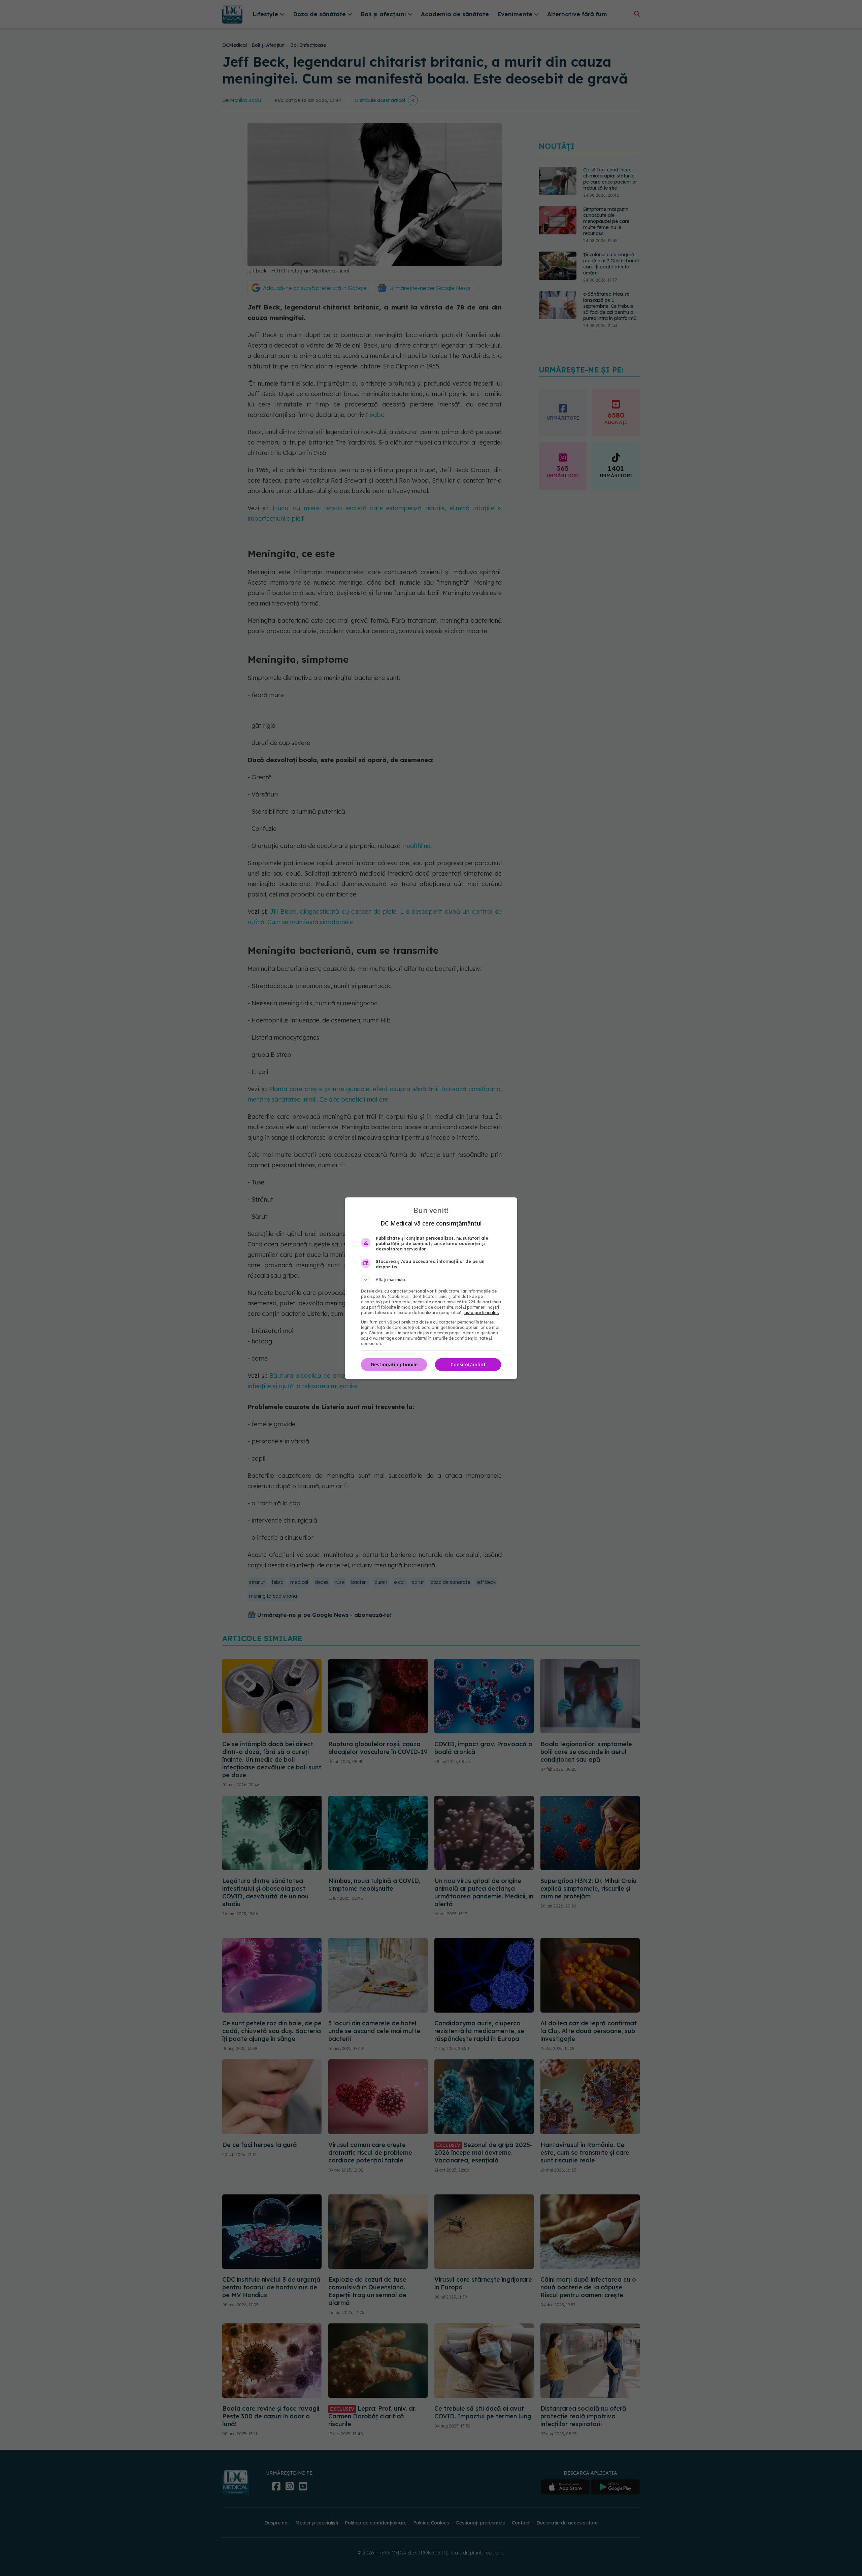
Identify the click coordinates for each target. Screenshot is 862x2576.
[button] (431, 1280)
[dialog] (431, 1288)
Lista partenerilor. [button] (481, 1313)
